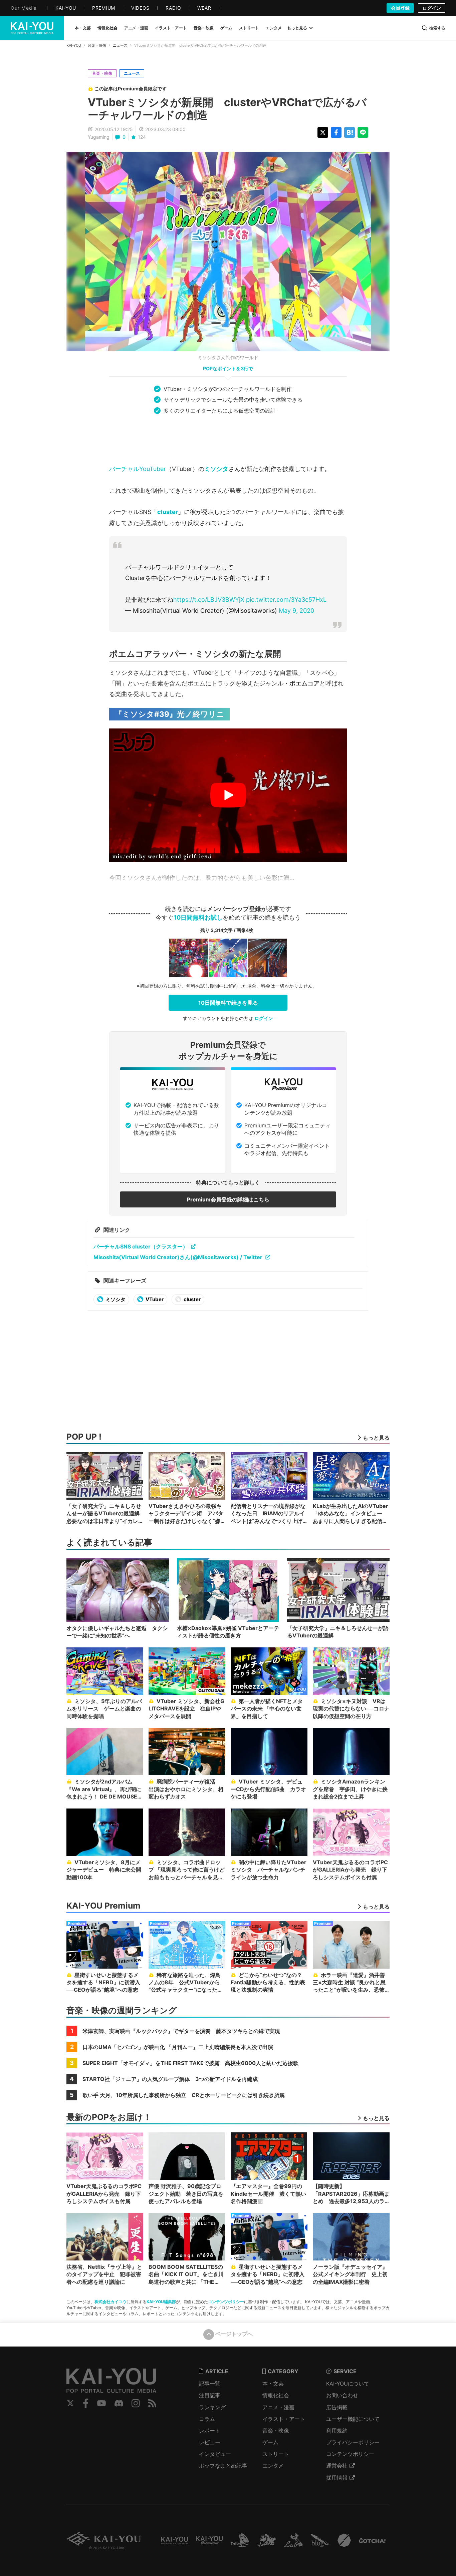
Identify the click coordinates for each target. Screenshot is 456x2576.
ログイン (432, 8)
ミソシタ (216, 469)
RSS (152, 2403)
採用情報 (337, 2478)
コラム (207, 2419)
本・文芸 (273, 2384)
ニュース (120, 45)
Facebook (86, 2403)
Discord (119, 2403)
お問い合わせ (342, 2395)
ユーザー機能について (353, 2419)
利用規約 (337, 2431)
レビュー (210, 2442)
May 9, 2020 (296, 611)
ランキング (212, 2407)
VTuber (154, 1299)
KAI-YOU (74, 45)
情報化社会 (276, 2395)
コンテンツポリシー (226, 2302)
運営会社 (337, 2466)
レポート (210, 2431)
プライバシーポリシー (353, 2442)
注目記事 (210, 2395)
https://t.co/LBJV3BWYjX (209, 600)
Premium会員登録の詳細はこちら (228, 1199)
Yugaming (99, 137)
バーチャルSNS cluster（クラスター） (141, 1246)
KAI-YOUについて (348, 2384)
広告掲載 (337, 2407)
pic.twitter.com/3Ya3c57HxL (286, 600)
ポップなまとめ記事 (223, 2466)
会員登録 (400, 8)
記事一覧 (210, 2384)
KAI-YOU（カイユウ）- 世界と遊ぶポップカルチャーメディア (32, 28)
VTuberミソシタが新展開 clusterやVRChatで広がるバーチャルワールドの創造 (227, 109)
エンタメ (273, 2466)
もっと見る (297, 28)
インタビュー (215, 2454)
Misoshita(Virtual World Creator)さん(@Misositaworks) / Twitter (178, 1257)
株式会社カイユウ (110, 2302)
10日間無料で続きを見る (228, 1003)
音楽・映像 (97, 45)
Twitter (70, 2403)
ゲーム (270, 2442)
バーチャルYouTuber (138, 469)
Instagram (136, 2403)
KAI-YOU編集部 (161, 2302)
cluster (168, 512)
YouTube (101, 2403)
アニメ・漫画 (278, 2407)
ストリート (276, 2454)
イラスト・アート (284, 2419)
